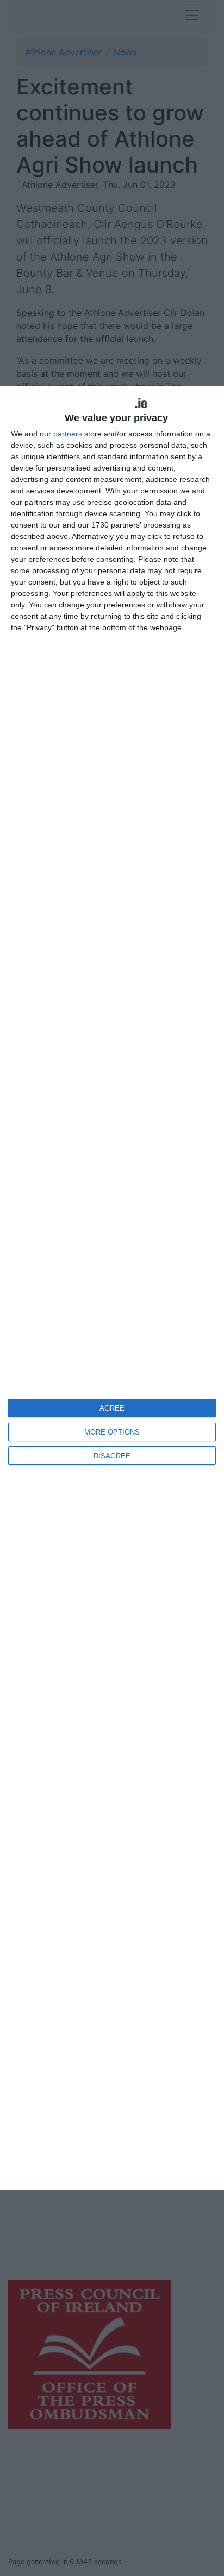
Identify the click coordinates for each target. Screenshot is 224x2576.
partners (68, 434)
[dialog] (112, 1288)
